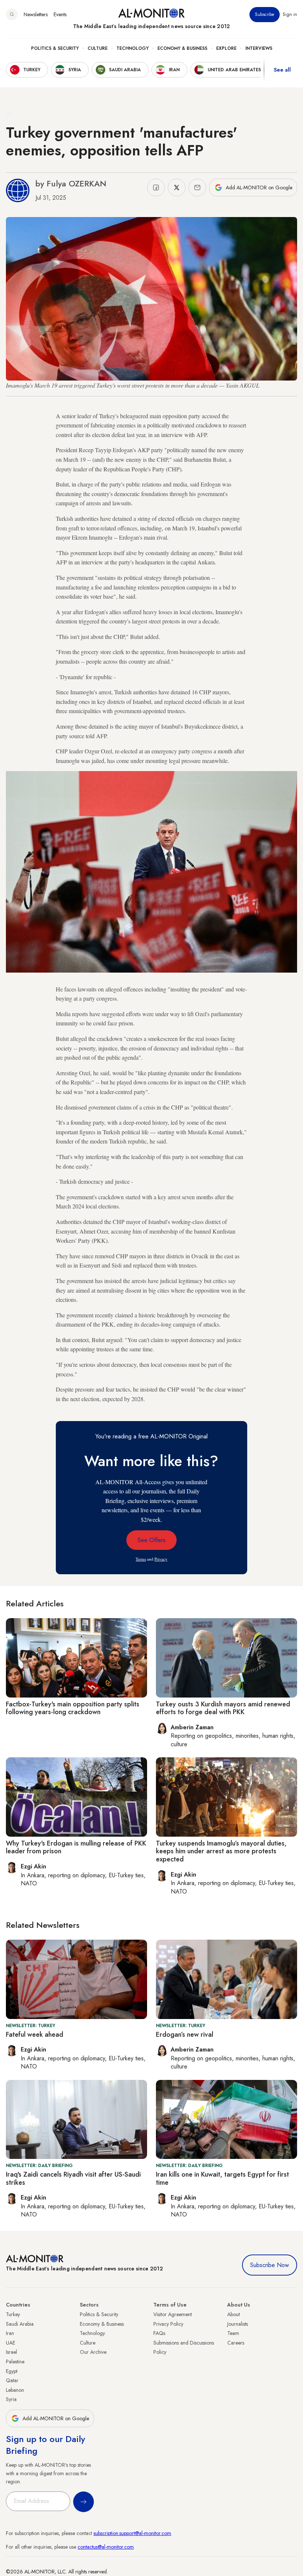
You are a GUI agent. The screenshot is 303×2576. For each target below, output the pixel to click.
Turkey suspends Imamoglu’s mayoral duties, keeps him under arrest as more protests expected (221, 1851)
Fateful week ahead (35, 2035)
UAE (11, 2343)
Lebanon (15, 2390)
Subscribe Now (270, 2265)
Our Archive (93, 2352)
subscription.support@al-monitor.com (132, 2533)
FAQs (159, 2333)
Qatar (12, 2380)
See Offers (151, 1540)
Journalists (238, 2324)
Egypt (12, 2371)
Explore (226, 48)
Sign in (290, 14)
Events (60, 14)
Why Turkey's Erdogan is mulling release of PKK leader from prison (76, 1847)
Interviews (259, 48)
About (234, 2314)
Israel (11, 2352)
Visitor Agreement (173, 2314)
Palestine (15, 2362)
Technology (132, 48)
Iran (10, 2333)
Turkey (13, 2314)
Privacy (161, 1559)
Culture (98, 48)
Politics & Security (55, 48)
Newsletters (36, 14)
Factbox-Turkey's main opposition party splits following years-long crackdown (73, 1708)
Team (233, 2333)
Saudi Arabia (20, 2324)
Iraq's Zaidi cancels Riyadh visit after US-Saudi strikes (73, 2178)
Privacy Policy (168, 2324)
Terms (141, 1559)
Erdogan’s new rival (185, 2035)
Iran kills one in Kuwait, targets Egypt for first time (222, 2178)
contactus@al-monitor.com (106, 2547)
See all (282, 70)
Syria (11, 2399)
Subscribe (265, 14)
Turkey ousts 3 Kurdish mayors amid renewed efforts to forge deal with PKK (223, 1708)
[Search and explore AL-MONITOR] (12, 14)
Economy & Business (182, 48)
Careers (236, 2343)
